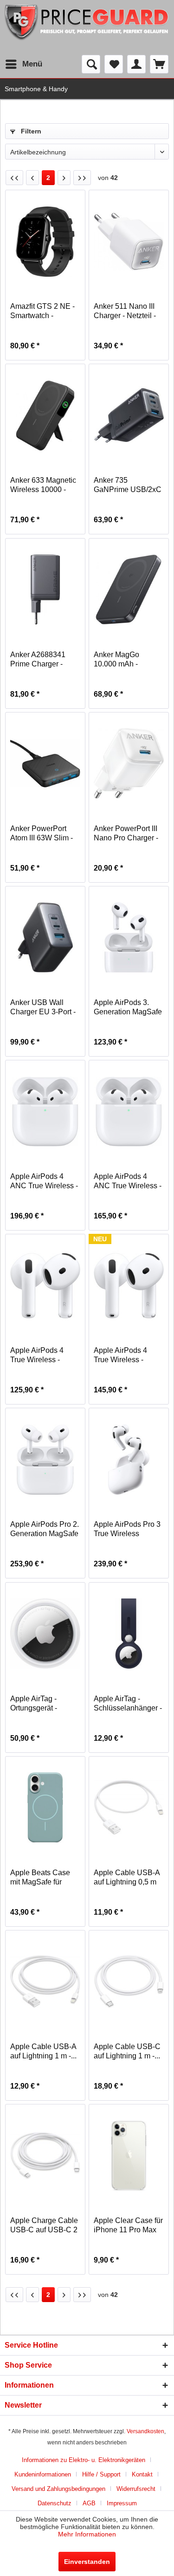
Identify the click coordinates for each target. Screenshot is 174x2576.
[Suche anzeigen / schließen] (91, 64)
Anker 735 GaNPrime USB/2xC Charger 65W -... (128, 485)
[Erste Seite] (14, 178)
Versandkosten (145, 2431)
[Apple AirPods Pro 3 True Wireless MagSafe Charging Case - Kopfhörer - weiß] (129, 1459)
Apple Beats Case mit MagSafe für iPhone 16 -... (40, 1878)
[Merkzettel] (114, 64)
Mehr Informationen (87, 2534)
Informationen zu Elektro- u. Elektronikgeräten (84, 2460)
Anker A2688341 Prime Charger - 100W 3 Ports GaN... (44, 660)
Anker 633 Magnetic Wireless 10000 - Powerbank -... (43, 485)
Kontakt (142, 2474)
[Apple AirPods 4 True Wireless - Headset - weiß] (45, 1285)
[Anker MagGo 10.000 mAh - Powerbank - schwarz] (129, 590)
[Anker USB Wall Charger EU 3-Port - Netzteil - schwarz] (45, 938)
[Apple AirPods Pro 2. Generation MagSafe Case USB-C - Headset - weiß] (45, 1459)
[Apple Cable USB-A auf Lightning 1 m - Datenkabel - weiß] (45, 1982)
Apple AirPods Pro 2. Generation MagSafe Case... (45, 1529)
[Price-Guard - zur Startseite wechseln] (87, 27)
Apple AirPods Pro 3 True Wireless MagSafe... (127, 1529)
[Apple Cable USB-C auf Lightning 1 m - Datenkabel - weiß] (129, 1982)
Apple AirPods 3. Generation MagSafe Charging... (128, 1008)
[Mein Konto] (136, 64)
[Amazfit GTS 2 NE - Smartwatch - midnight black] (45, 241)
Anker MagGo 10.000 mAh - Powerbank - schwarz (116, 660)
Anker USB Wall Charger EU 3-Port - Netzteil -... (43, 1008)
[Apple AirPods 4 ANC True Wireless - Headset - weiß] (45, 1112)
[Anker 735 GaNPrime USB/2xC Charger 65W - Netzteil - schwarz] (129, 415)
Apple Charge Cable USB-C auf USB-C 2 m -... (44, 2226)
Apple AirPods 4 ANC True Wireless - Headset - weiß (44, 1181)
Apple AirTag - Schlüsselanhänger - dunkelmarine (128, 1704)
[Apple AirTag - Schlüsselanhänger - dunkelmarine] (129, 1634)
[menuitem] (23, 64)
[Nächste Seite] (64, 178)
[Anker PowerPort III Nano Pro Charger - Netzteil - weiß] (129, 764)
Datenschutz (55, 2503)
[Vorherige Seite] (32, 178)
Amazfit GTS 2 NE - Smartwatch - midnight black (42, 311)
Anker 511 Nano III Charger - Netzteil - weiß (125, 311)
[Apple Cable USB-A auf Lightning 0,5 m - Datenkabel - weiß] (129, 1808)
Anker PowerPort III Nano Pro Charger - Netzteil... (126, 834)
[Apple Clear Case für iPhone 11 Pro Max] (129, 2156)
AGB (89, 2503)
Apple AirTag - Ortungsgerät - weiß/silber (34, 1704)
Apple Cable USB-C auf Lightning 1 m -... (127, 2051)
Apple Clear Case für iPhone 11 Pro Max (128, 2225)
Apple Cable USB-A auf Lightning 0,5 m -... (127, 1878)
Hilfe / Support (101, 2474)
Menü (32, 64)
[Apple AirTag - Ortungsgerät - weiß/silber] (45, 1634)
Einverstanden (87, 2562)
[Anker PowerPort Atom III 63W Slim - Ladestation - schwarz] (45, 764)
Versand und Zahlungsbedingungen (58, 2489)
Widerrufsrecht (136, 2489)
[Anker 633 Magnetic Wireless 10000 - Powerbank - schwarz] (45, 415)
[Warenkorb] (159, 64)
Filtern (30, 131)
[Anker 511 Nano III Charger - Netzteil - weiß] (129, 241)
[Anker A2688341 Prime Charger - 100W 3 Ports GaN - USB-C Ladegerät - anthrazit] (45, 590)
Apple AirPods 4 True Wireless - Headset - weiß (37, 1355)
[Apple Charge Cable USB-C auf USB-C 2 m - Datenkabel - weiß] (45, 2156)
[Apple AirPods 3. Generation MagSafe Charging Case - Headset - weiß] (129, 938)
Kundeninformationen (43, 2474)
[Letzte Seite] (82, 178)
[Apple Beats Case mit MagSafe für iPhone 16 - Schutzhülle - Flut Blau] (45, 1808)
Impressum (122, 2503)
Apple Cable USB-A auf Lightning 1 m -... (43, 2051)
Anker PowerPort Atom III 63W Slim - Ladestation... (42, 834)
